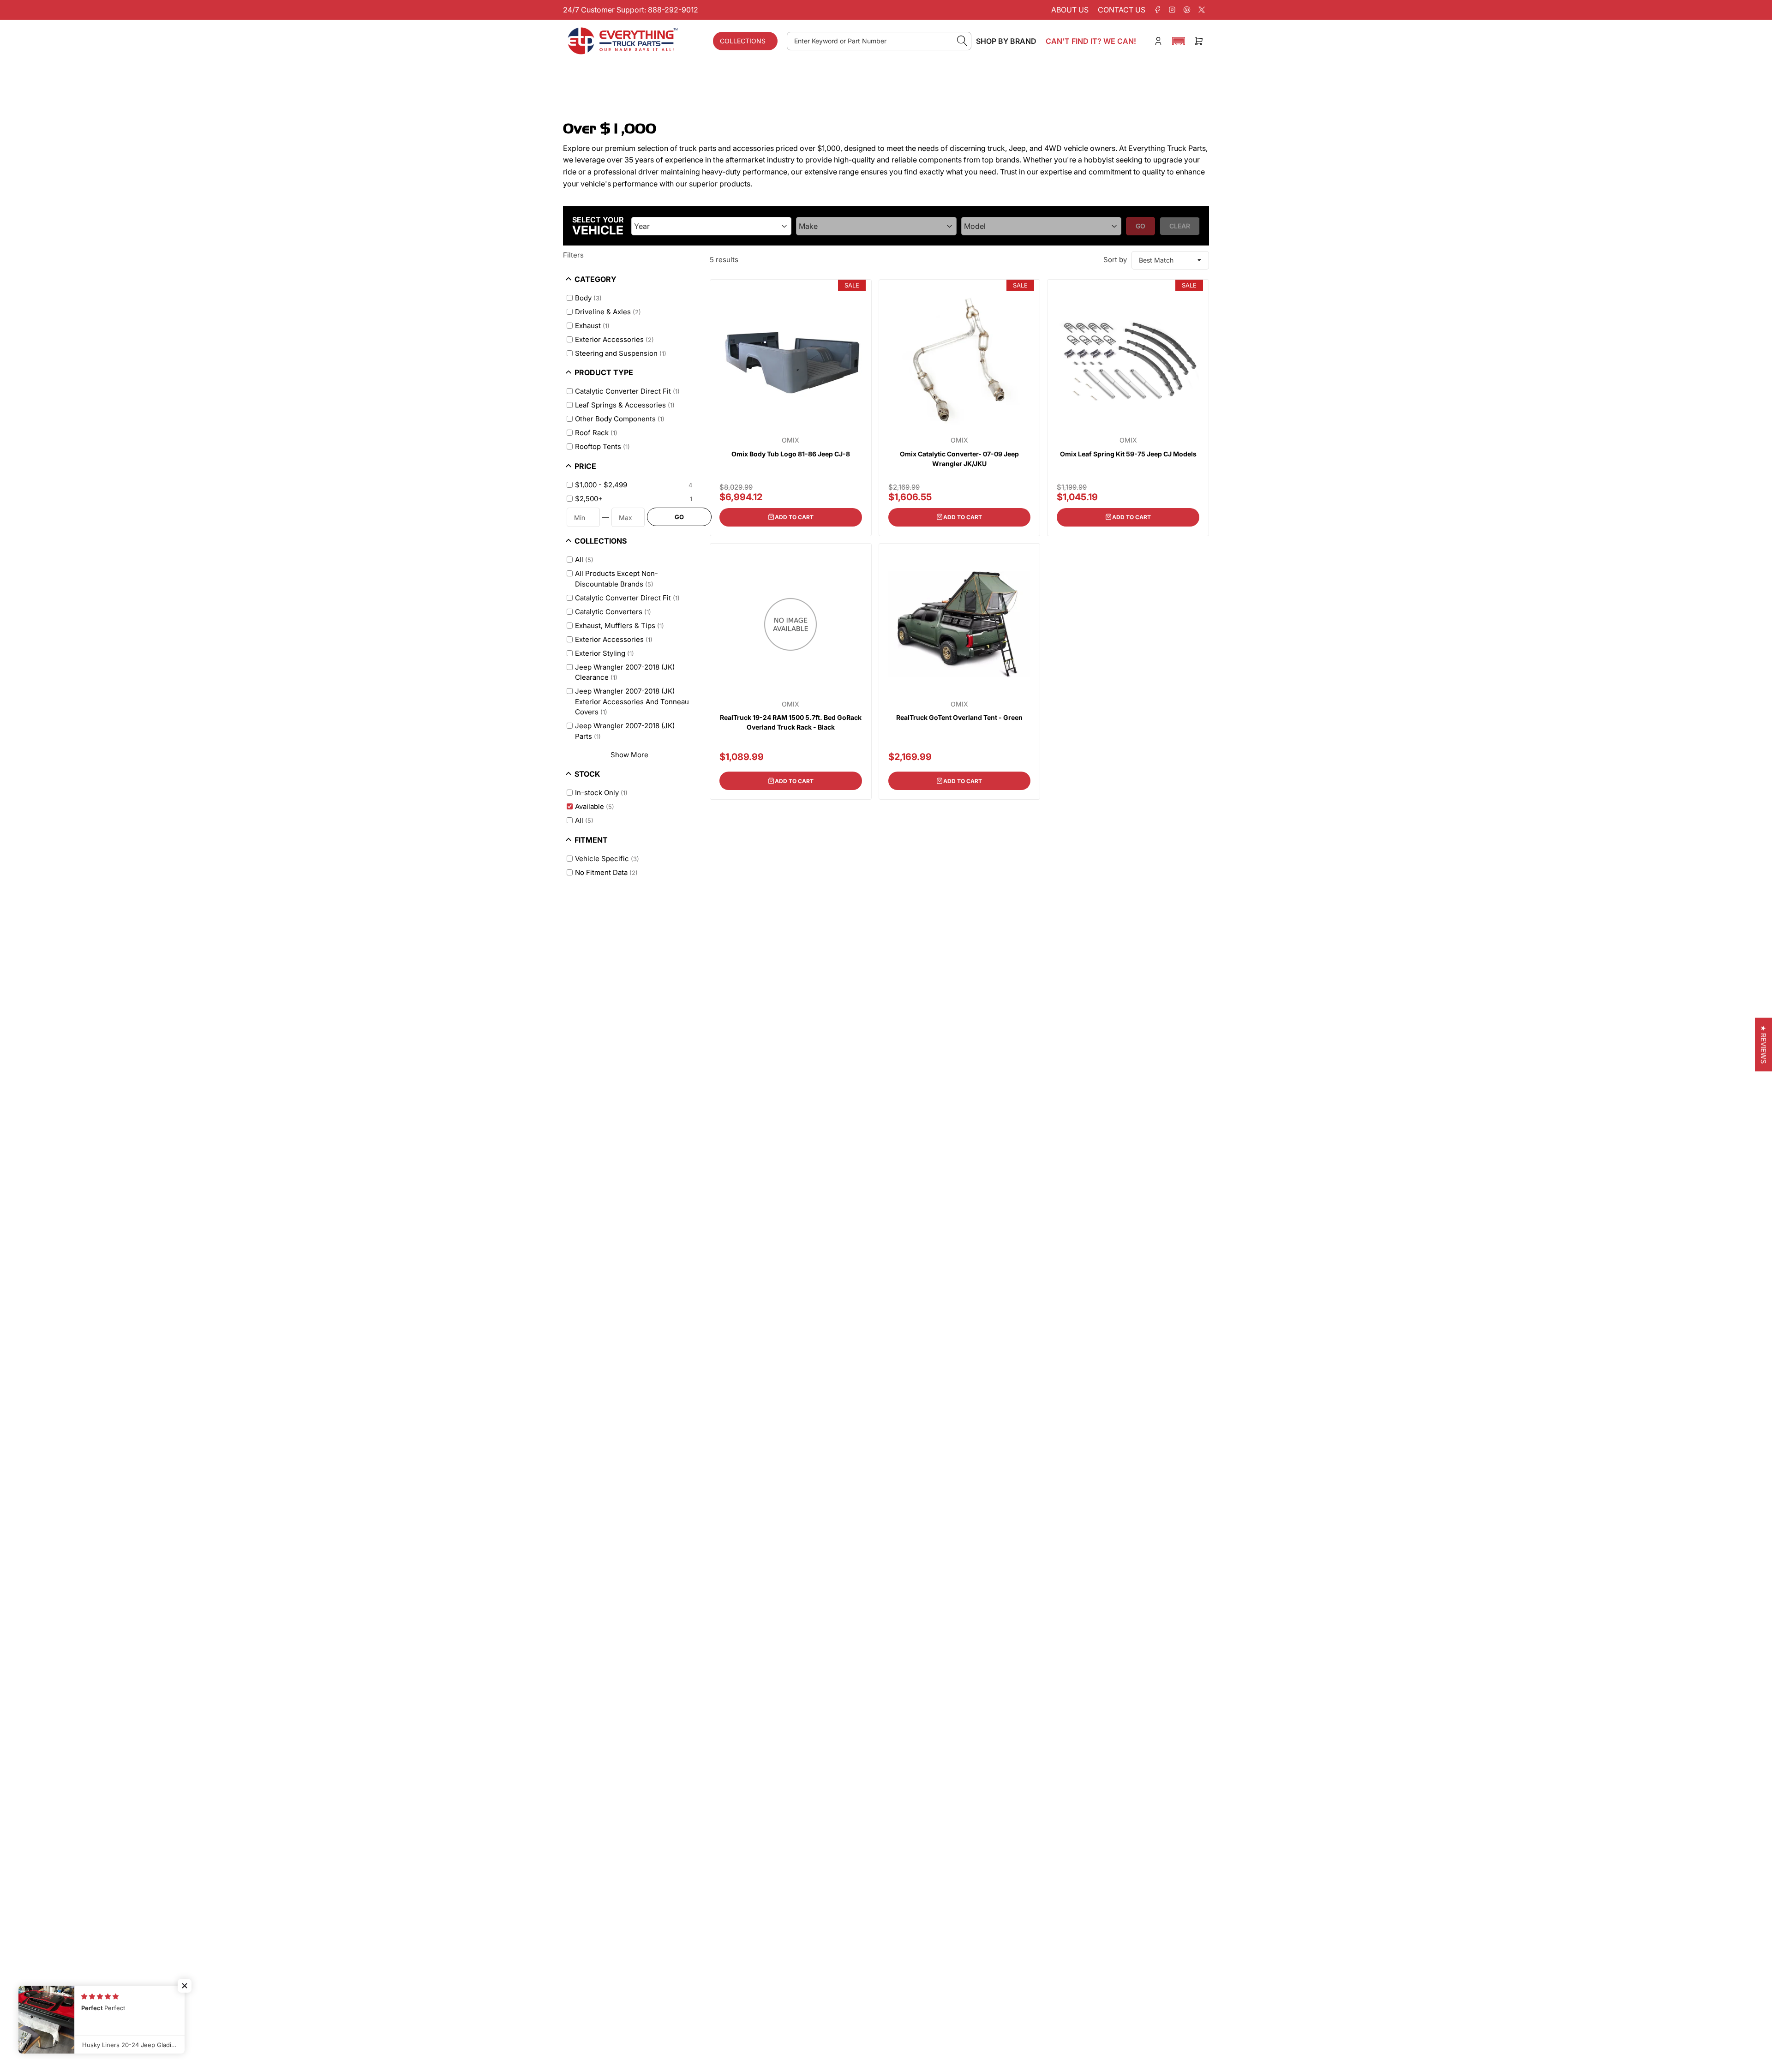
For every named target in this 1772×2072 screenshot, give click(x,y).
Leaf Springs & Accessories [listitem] (625, 405)
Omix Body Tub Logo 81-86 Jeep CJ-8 (791, 454)
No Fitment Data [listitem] (606, 872)
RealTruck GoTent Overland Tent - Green (959, 717)
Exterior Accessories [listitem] (614, 339)
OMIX (790, 440)
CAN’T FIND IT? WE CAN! (1091, 41)
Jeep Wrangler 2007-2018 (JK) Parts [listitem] (625, 731)
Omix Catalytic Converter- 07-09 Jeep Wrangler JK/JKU (959, 459)
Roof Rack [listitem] (596, 433)
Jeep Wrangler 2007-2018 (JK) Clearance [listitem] (625, 672)
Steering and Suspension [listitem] (621, 353)
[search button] (962, 41)
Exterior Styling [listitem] (605, 653)
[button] (1179, 41)
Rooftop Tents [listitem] (602, 446)
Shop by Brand (1006, 41)
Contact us (1122, 10)
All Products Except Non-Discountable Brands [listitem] (617, 579)
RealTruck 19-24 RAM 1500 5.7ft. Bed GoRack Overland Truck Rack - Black (791, 722)
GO (679, 517)
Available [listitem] (595, 806)
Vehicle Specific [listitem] (607, 859)
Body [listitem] (588, 298)
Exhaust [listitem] (592, 326)
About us (1070, 10)
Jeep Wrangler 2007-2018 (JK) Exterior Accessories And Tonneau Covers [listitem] (632, 701)
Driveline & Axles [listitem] (608, 312)
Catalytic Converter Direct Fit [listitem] (627, 391)
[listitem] (632, 485)
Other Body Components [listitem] (620, 419)
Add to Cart (794, 517)
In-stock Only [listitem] (601, 793)
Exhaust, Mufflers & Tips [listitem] (620, 626)
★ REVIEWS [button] (1763, 1045)
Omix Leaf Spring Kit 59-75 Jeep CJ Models (1128, 454)
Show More (629, 755)
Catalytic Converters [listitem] (613, 612)
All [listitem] (584, 560)
